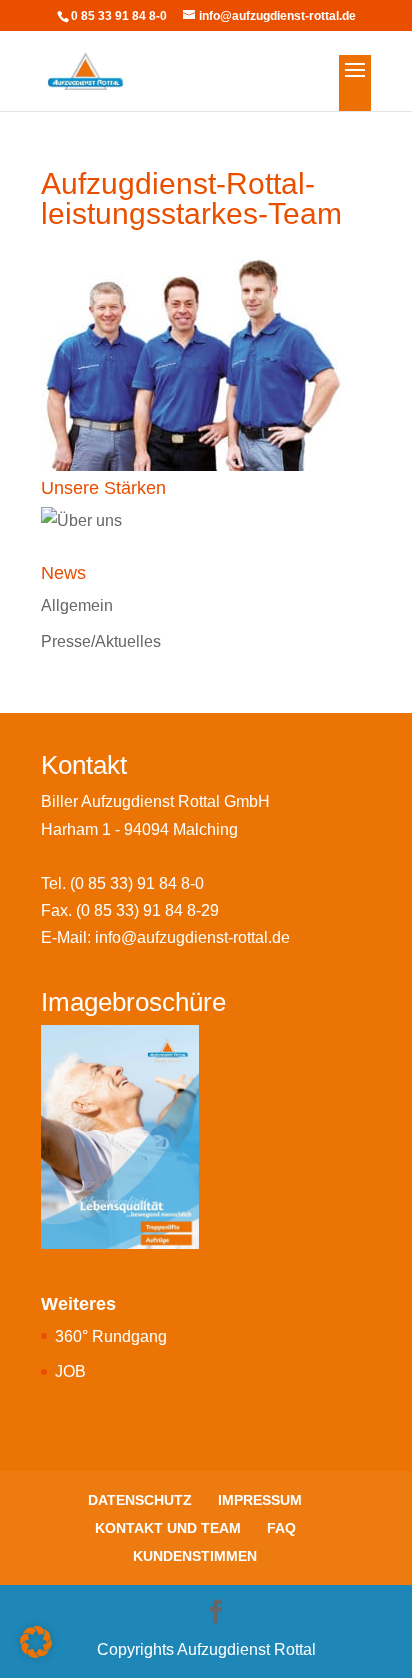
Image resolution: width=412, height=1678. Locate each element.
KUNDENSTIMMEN (195, 1556)
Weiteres (78, 1304)
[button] (36, 1642)
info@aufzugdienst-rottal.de (192, 937)
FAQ (281, 1528)
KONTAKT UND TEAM (168, 1528)
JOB (70, 1371)
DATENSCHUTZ (140, 1500)
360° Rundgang (111, 1336)
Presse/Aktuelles (101, 641)
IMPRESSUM (260, 1500)
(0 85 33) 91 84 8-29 (147, 910)
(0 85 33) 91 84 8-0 (137, 883)
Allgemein (77, 605)
